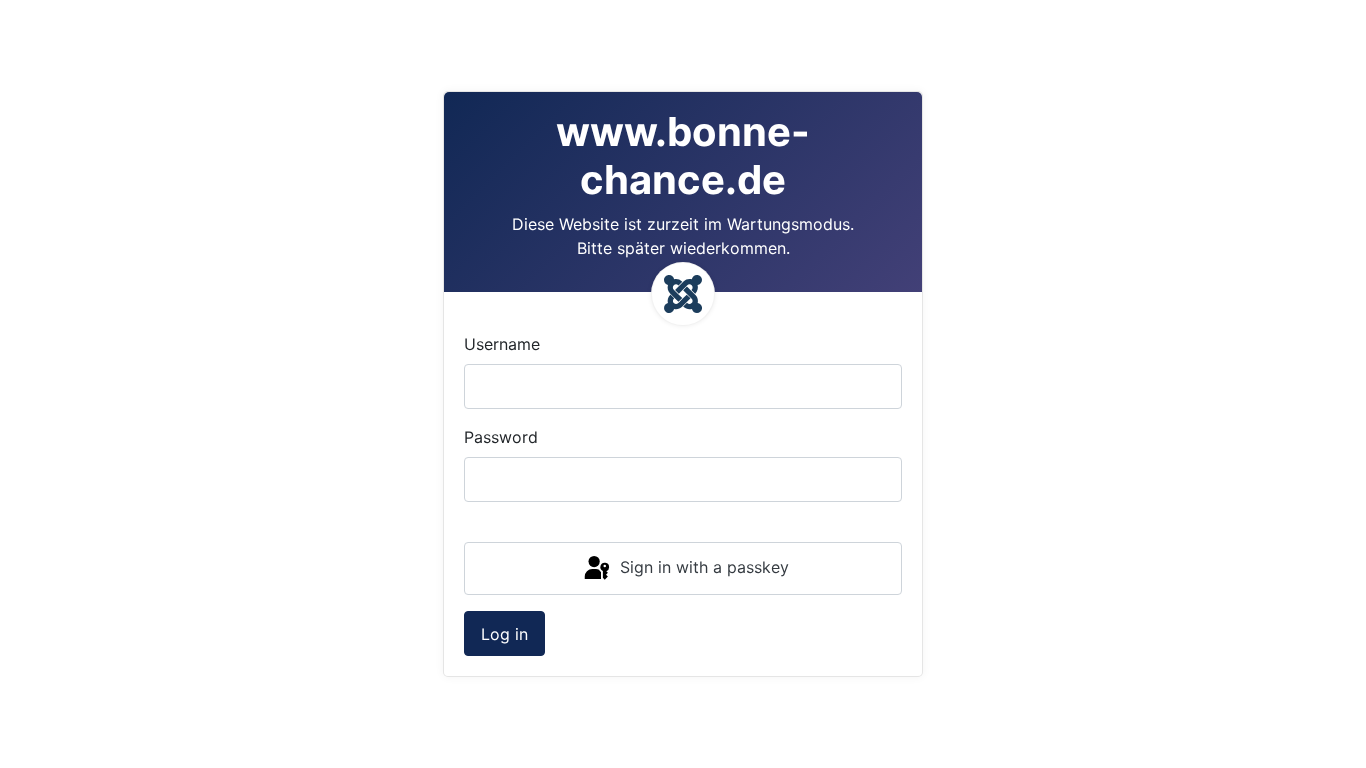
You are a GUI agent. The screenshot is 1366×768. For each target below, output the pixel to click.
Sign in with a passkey (702, 567)
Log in (504, 634)
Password (501, 437)
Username (502, 344)
